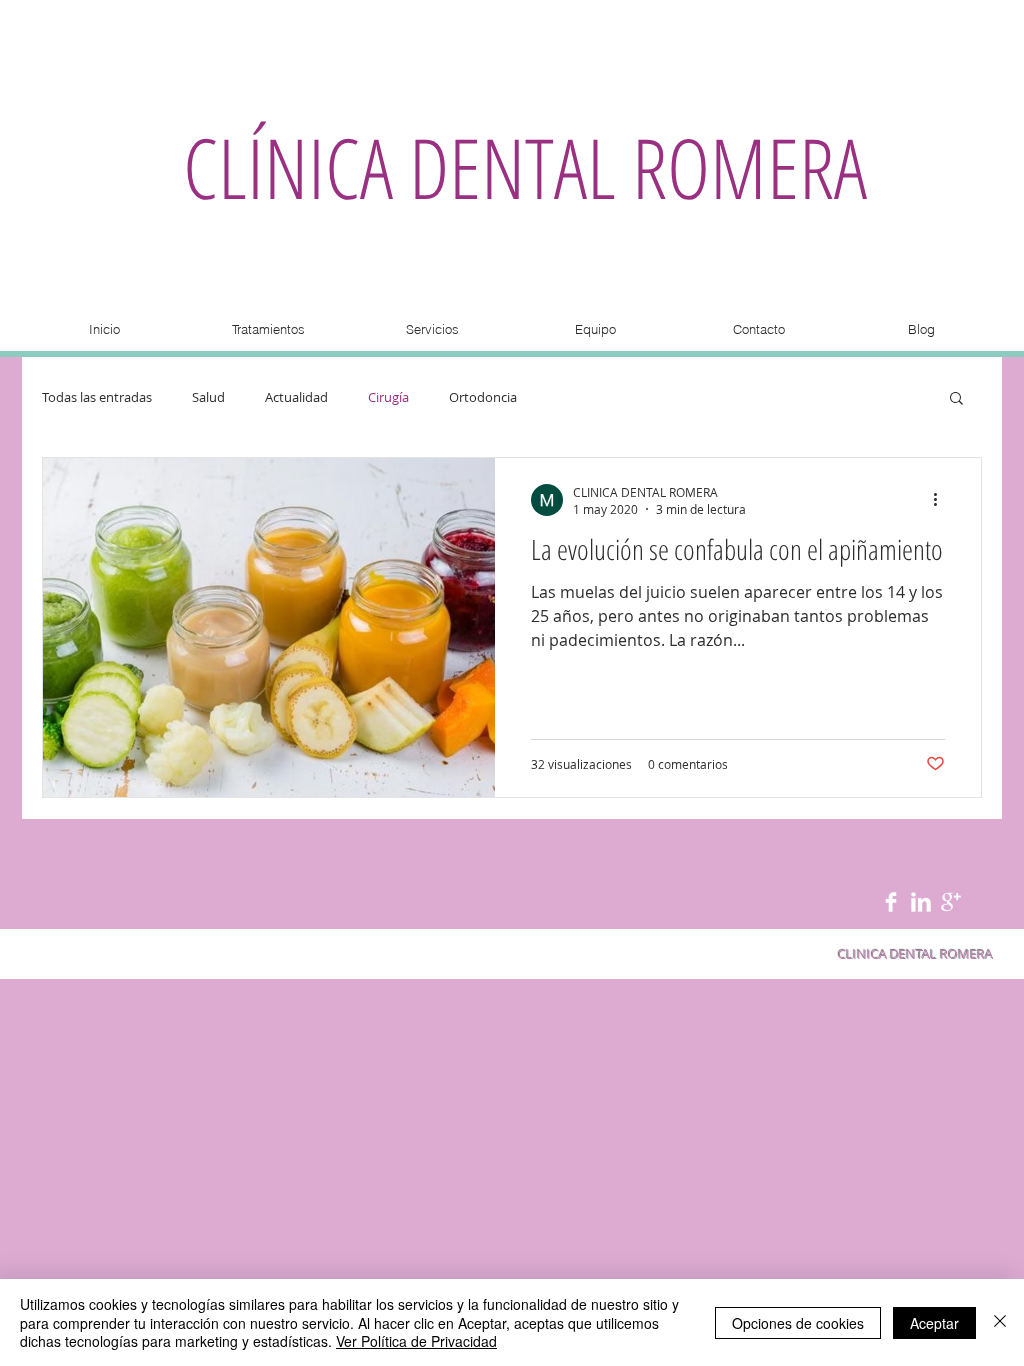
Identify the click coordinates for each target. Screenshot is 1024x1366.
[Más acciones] (942, 500)
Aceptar (934, 1323)
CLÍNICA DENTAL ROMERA (525, 166)
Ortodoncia (483, 397)
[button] (956, 399)
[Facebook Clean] (891, 902)
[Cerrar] (1000, 1322)
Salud (208, 397)
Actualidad (296, 397)
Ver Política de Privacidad (416, 1341)
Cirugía (388, 397)
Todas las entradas (97, 397)
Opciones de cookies (798, 1323)
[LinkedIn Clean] (921, 902)
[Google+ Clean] (951, 902)
